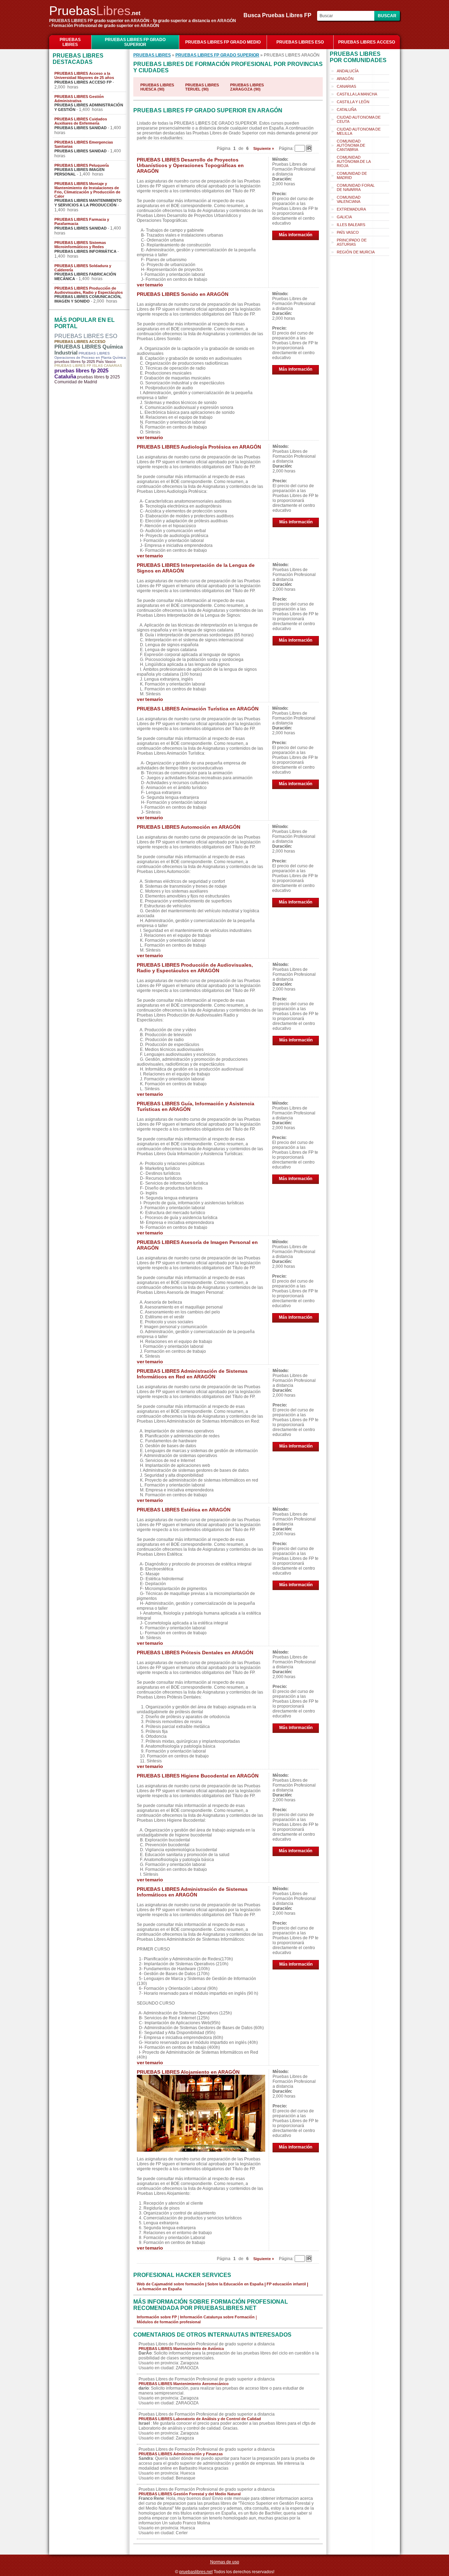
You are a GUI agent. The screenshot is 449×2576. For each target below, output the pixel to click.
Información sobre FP (157, 2317)
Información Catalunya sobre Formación (217, 2317)
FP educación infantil (286, 2284)
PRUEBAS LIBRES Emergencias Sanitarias (84, 144)
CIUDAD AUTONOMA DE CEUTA (359, 119)
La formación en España (159, 2289)
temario (154, 285)
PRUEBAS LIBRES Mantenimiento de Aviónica (181, 2349)
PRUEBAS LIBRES (70, 42)
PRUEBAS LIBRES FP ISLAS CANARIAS (88, 366)
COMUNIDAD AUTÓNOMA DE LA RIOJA (354, 161)
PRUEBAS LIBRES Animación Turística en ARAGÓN (198, 709)
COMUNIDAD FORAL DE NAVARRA (356, 187)
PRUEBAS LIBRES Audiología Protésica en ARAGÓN (199, 447)
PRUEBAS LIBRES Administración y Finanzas (181, 2454)
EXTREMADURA (351, 209)
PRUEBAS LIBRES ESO (300, 42)
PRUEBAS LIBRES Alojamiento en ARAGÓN (188, 2072)
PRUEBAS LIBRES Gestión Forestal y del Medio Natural (190, 2494)
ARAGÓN (345, 79)
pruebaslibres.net (196, 2572)
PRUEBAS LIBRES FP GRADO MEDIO (223, 42)
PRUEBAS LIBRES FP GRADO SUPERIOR (135, 42)
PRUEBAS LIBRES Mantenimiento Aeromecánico (184, 2384)
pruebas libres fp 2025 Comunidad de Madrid (87, 379)
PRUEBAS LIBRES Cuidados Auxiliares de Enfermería (81, 121)
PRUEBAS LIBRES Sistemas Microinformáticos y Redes (80, 245)
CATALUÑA (347, 110)
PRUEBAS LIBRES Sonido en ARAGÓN (183, 294)
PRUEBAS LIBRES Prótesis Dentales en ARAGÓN (195, 1653)
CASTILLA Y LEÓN (353, 102)
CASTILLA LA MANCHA (357, 94)
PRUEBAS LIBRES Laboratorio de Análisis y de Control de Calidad (200, 2419)
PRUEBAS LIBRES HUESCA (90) (157, 87)
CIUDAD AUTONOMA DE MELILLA (359, 131)
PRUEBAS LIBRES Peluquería (82, 165)
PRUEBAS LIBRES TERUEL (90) (202, 87)
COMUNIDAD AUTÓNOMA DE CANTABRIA (351, 145)
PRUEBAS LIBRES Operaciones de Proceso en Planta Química (90, 355)
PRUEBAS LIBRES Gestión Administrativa (79, 99)
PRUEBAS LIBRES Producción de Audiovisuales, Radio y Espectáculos (89, 290)
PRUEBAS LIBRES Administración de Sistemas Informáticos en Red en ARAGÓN (192, 1374)
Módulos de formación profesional (169, 2322)
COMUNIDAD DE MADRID (352, 176)
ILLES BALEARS (351, 225)
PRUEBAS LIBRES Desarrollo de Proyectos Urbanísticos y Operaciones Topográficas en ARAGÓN (190, 165)
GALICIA (344, 217)
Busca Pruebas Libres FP (280, 15)
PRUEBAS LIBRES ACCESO (367, 42)
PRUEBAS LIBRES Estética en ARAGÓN (184, 1510)
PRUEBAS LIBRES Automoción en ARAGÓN (189, 827)
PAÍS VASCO (348, 232)
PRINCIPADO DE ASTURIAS (352, 242)
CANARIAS (346, 86)
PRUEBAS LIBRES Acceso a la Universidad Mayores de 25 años (84, 75)
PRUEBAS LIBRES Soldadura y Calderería (83, 268)
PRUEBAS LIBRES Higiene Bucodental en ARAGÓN (198, 1776)
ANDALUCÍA (348, 71)
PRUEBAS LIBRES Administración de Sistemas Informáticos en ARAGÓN (192, 1892)
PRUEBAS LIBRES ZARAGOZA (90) (247, 87)
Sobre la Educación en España (235, 2284)
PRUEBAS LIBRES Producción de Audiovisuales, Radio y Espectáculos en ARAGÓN (195, 968)
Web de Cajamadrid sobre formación (170, 2284)
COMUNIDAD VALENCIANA (349, 199)
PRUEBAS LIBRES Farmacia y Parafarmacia (82, 221)
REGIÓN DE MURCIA (356, 252)
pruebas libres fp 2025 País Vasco (85, 362)
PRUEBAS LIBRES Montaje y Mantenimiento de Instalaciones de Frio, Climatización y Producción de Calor (87, 190)
